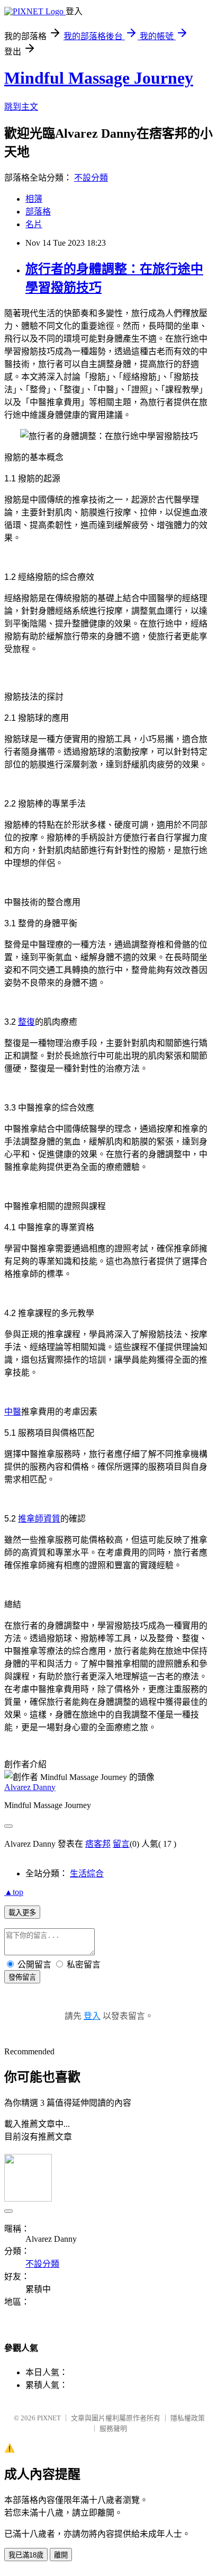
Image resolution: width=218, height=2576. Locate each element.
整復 (26, 1022)
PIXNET (49, 2418)
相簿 (34, 199)
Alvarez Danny (30, 1787)
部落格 (38, 212)
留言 (121, 1844)
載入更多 (22, 1913)
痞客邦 (98, 1844)
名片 (34, 224)
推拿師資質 (39, 1519)
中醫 (13, 1412)
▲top (14, 1892)
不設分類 (91, 178)
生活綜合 (87, 1873)
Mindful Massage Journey (99, 78)
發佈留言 (22, 1977)
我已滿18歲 (26, 2555)
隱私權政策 (188, 2418)
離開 (61, 2555)
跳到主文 (21, 107)
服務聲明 (113, 2429)
